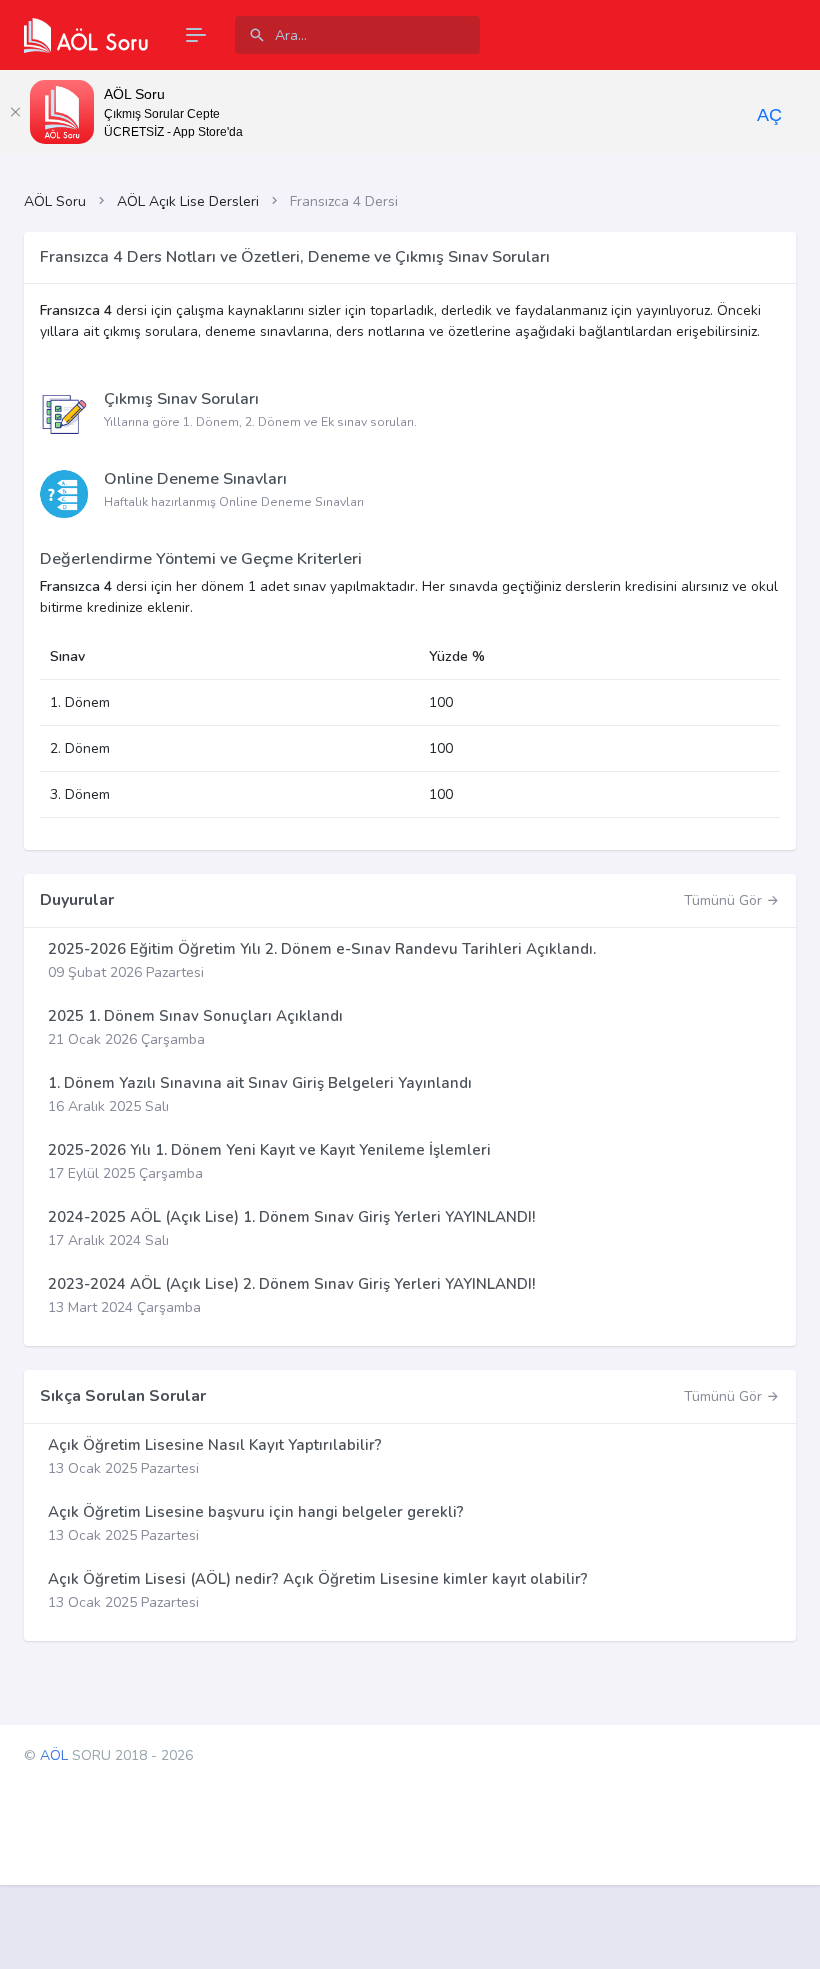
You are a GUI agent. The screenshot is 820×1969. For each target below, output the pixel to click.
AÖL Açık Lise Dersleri (188, 201)
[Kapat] (15, 112)
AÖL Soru (55, 201)
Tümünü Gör (725, 900)
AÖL (54, 1755)
